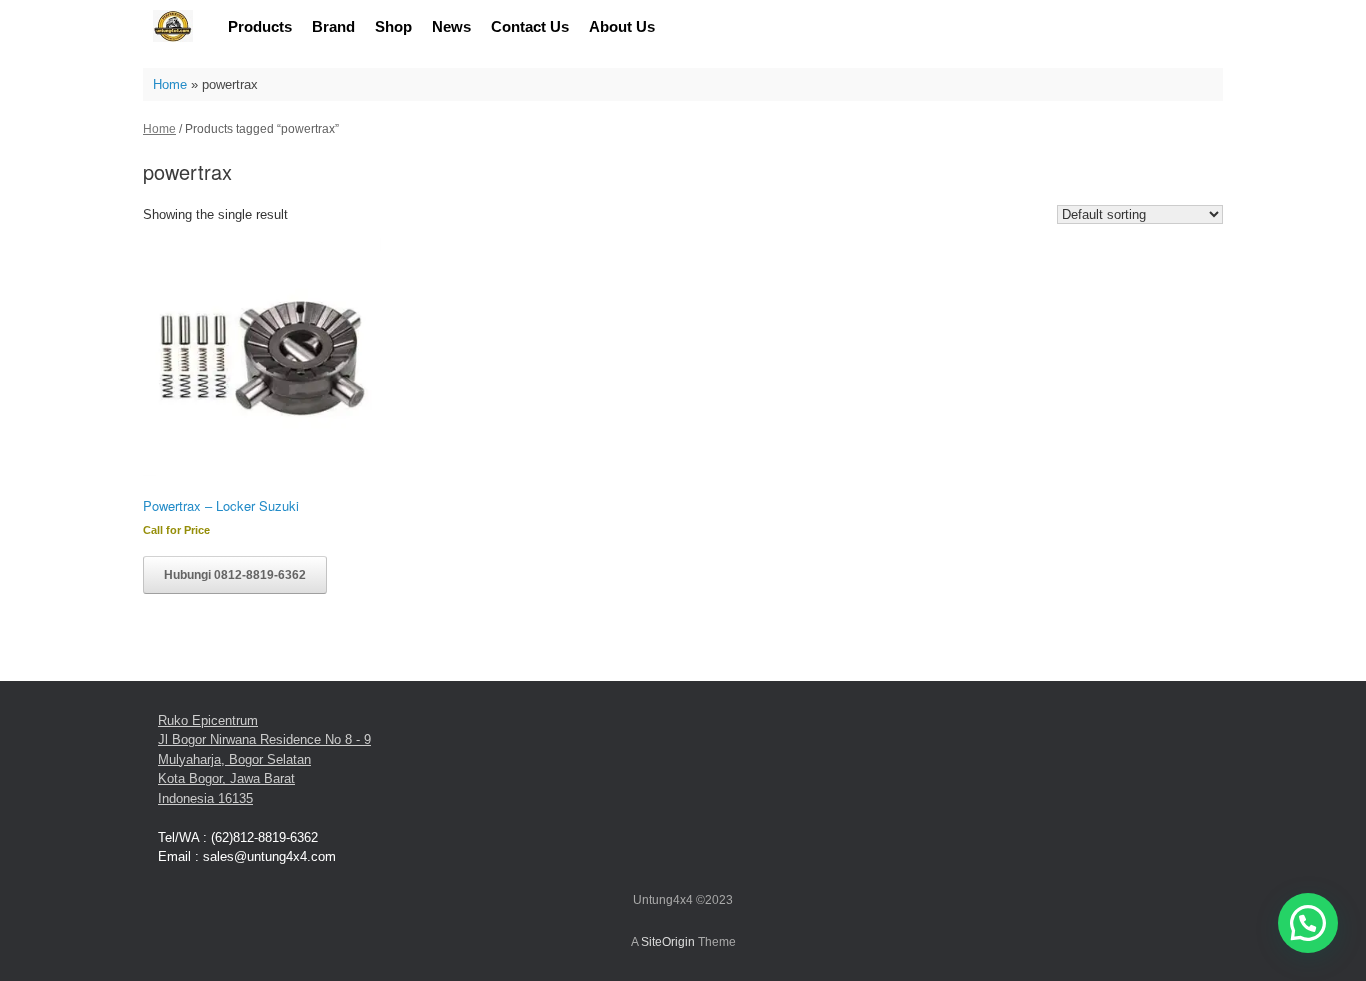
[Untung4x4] (173, 26)
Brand (333, 26)
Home (170, 84)
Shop (393, 26)
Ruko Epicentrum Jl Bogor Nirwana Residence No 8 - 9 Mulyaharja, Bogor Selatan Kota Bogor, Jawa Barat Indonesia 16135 (264, 759)
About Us (622, 26)
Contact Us (530, 26)
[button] (1308, 923)
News (451, 26)
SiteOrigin (668, 942)
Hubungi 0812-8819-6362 (235, 575)
